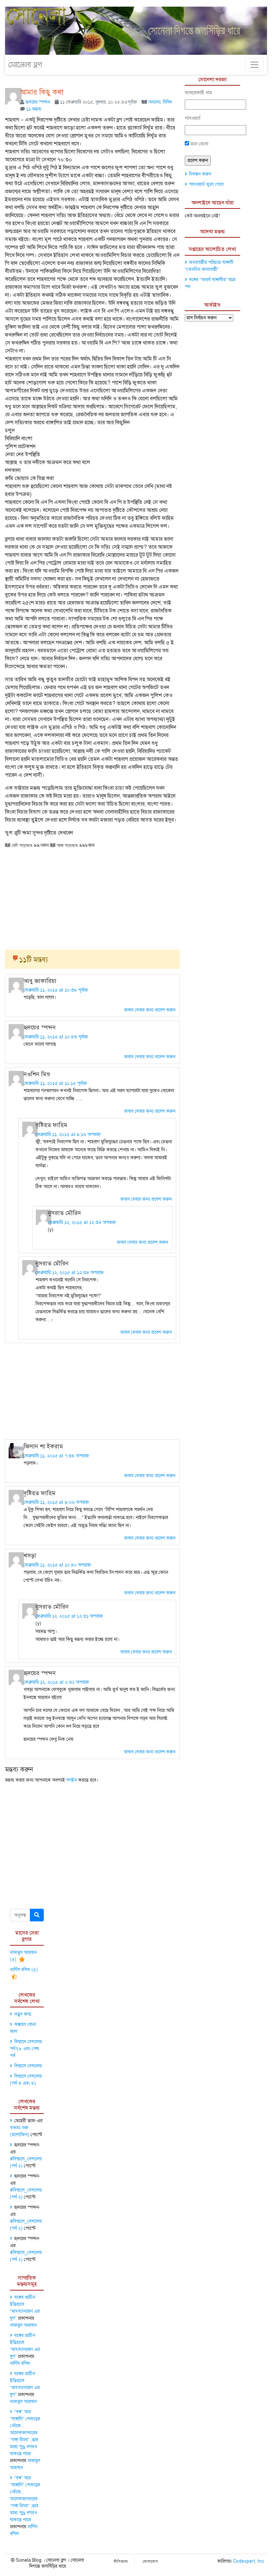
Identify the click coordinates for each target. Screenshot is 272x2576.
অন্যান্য (154, 102)
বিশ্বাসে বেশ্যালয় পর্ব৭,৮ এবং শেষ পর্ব (26, 2049)
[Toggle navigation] (254, 65)
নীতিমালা (121, 2562)
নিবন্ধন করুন (200, 174)
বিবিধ (167, 102)
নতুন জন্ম (23, 2014)
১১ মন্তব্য (34, 109)
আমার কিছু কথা (42, 92)
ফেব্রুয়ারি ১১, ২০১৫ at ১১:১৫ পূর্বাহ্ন (55, 1083)
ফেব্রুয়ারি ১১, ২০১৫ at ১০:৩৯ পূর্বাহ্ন (56, 990)
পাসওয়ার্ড (193, 118)
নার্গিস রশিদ (20, 2363)
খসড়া (30, 1556)
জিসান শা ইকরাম (43, 1446)
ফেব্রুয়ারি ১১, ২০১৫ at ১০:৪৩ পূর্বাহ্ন (56, 1037)
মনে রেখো (199, 144)
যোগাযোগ (150, 2562)
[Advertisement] (92, 897)
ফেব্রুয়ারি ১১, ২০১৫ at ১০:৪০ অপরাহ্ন (57, 1565)
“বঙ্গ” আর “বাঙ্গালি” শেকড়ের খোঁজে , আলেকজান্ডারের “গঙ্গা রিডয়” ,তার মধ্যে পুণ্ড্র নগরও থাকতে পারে (25, 2433)
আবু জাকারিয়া (40, 981)
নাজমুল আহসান (23, 2325)
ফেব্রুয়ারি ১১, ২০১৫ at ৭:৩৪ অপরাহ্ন (56, 1456)
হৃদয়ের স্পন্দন (38, 102)
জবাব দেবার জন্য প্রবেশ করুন (150, 1010)
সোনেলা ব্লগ (25, 65)
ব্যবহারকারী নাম (198, 93)
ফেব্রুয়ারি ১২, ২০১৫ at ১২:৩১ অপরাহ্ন (69, 1616)
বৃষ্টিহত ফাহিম (51, 1125)
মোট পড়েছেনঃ (21, 845)
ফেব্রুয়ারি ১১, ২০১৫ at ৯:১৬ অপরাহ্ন (68, 1134)
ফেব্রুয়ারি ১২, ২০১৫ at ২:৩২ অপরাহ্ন (56, 1682)
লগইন (72, 1780)
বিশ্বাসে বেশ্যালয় (28, 2066)
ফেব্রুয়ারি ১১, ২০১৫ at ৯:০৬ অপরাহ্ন (56, 1502)
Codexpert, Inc (248, 2561)
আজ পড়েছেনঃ (67, 845)
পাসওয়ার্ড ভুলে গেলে (206, 184)
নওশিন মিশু (37, 1074)
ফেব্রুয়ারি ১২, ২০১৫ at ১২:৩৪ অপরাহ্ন (82, 1222)
